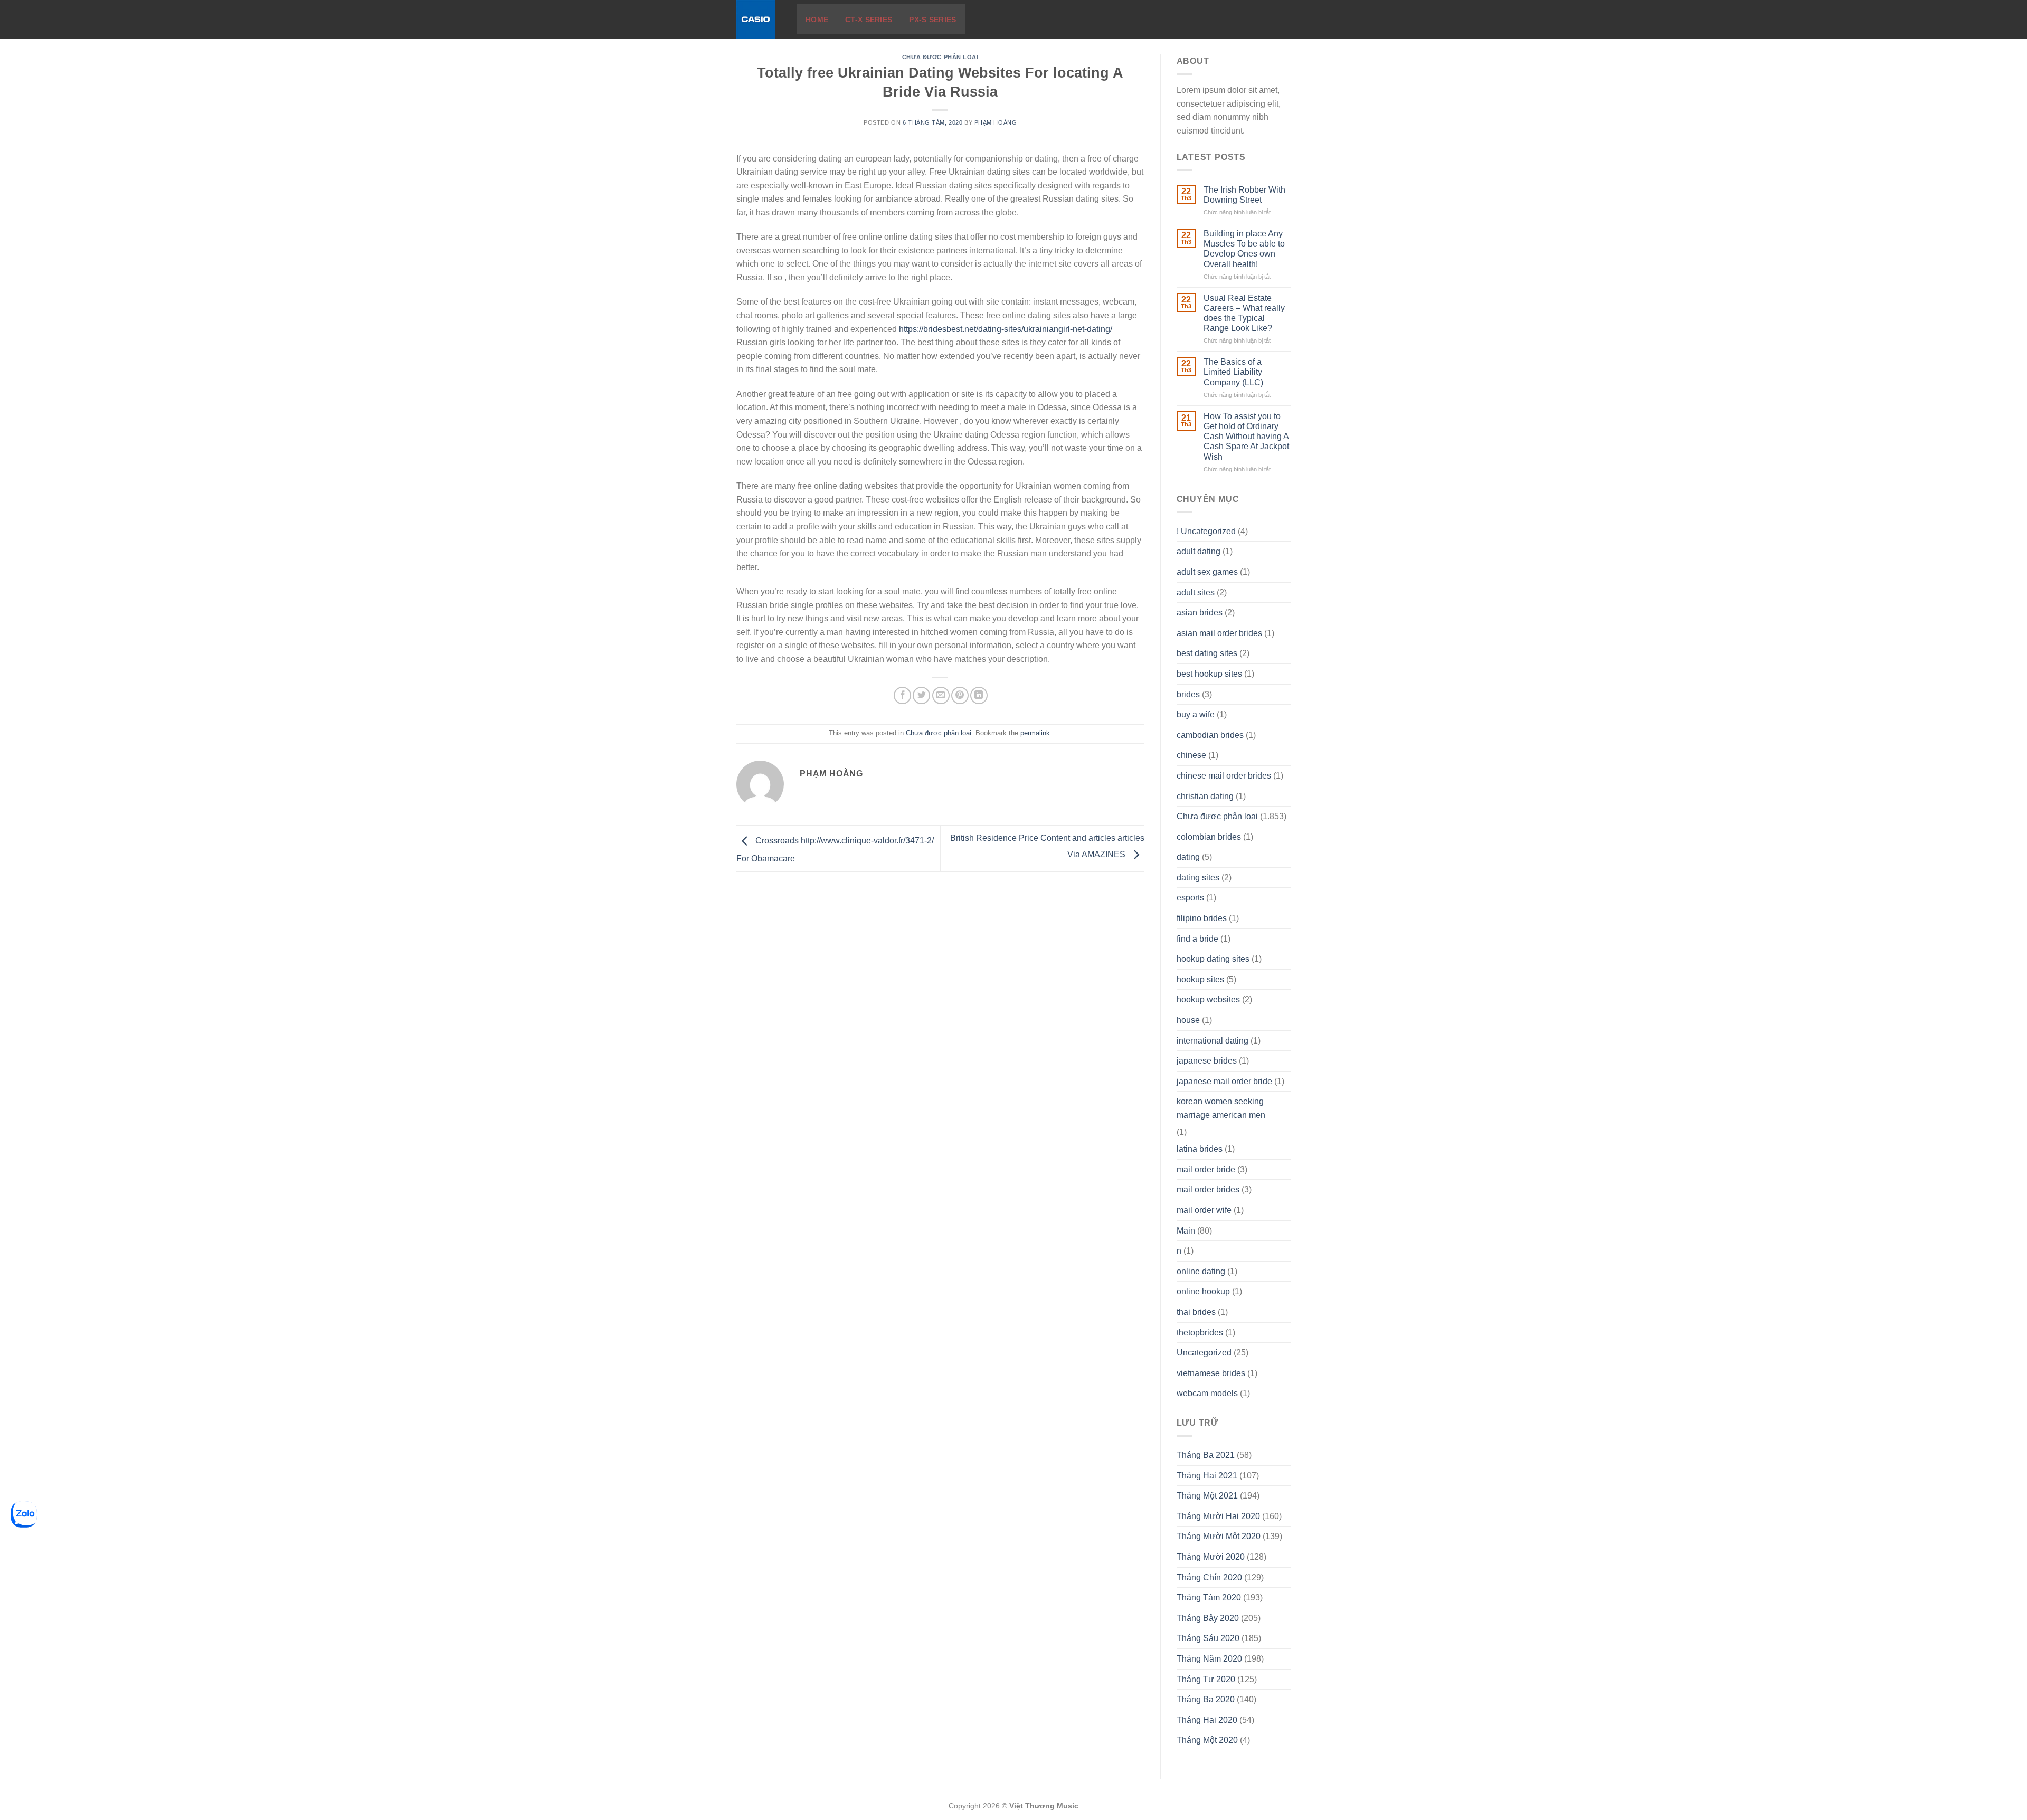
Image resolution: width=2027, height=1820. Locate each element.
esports (1190, 898)
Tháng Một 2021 (1207, 1496)
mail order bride (1206, 1169)
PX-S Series (932, 20)
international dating (1213, 1041)
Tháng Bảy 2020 (1208, 1618)
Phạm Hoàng (996, 122)
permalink (1035, 733)
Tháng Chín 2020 (1209, 1577)
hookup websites (1208, 999)
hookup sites (1200, 979)
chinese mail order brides (1224, 776)
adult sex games (1207, 572)
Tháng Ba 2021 (1206, 1455)
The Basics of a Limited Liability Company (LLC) (1233, 372)
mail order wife (1204, 1210)
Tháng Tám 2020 (1209, 1598)
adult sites (1196, 593)
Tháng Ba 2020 (1206, 1699)
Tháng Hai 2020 (1207, 1720)
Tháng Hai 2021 (1207, 1476)
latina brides (1200, 1149)
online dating (1201, 1271)
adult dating (1199, 551)
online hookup (1203, 1291)
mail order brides (1208, 1189)
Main (1186, 1231)
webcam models (1207, 1393)
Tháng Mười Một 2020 (1219, 1536)
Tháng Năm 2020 (1209, 1659)
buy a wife (1196, 714)
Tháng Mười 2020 (1211, 1557)
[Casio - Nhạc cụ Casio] (759, 19)
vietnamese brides (1211, 1373)
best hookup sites (1209, 674)
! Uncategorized (1206, 531)
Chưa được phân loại (940, 57)
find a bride (1197, 939)
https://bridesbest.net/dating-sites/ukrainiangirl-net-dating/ (1006, 329)
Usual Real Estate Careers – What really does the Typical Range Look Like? (1244, 313)
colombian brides (1209, 837)
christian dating (1205, 796)
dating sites (1198, 878)
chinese (1191, 755)
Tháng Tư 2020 (1206, 1679)
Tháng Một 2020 (1207, 1740)
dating (1188, 857)
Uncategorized (1204, 1353)
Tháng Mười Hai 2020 (1218, 1516)
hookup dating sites (1213, 959)
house (1188, 1020)
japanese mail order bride (1224, 1081)
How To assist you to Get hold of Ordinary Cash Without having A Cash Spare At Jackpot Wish (1246, 437)
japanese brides (1207, 1061)
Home (817, 20)
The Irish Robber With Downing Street (1244, 195)
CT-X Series (869, 20)
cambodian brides (1210, 735)
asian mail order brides (1219, 633)
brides (1188, 694)
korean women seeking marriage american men (1221, 1108)
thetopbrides (1200, 1333)
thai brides (1196, 1312)
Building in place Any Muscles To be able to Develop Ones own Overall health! (1244, 249)
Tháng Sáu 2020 (1208, 1638)
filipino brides (1202, 918)
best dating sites (1207, 653)
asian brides (1200, 613)
